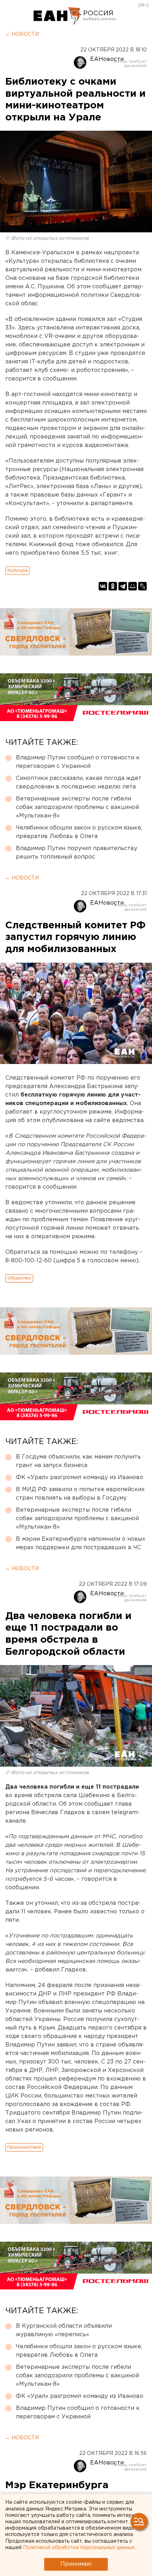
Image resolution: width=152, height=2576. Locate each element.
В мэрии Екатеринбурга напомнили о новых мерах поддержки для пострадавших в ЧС (81, 1543)
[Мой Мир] (133, 586)
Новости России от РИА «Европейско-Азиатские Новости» (57, 16)
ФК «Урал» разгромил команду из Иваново (80, 1477)
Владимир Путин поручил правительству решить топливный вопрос (77, 853)
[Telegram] (123, 586)
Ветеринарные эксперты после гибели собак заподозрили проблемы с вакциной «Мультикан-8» (77, 807)
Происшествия (24, 2147)
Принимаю (76, 2564)
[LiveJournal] (142, 586)
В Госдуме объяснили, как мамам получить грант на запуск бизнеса (78, 1461)
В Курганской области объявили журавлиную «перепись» (64, 2330)
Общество (19, 1278)
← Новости (22, 34)
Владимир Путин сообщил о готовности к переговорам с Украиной (78, 762)
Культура (17, 570)
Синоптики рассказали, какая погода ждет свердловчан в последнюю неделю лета (79, 783)
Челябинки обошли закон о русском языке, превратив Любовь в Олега (79, 832)
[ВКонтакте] (103, 586)
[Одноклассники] (113, 586)
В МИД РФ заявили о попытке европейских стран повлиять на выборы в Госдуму (80, 1494)
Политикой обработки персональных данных (79, 2548)
